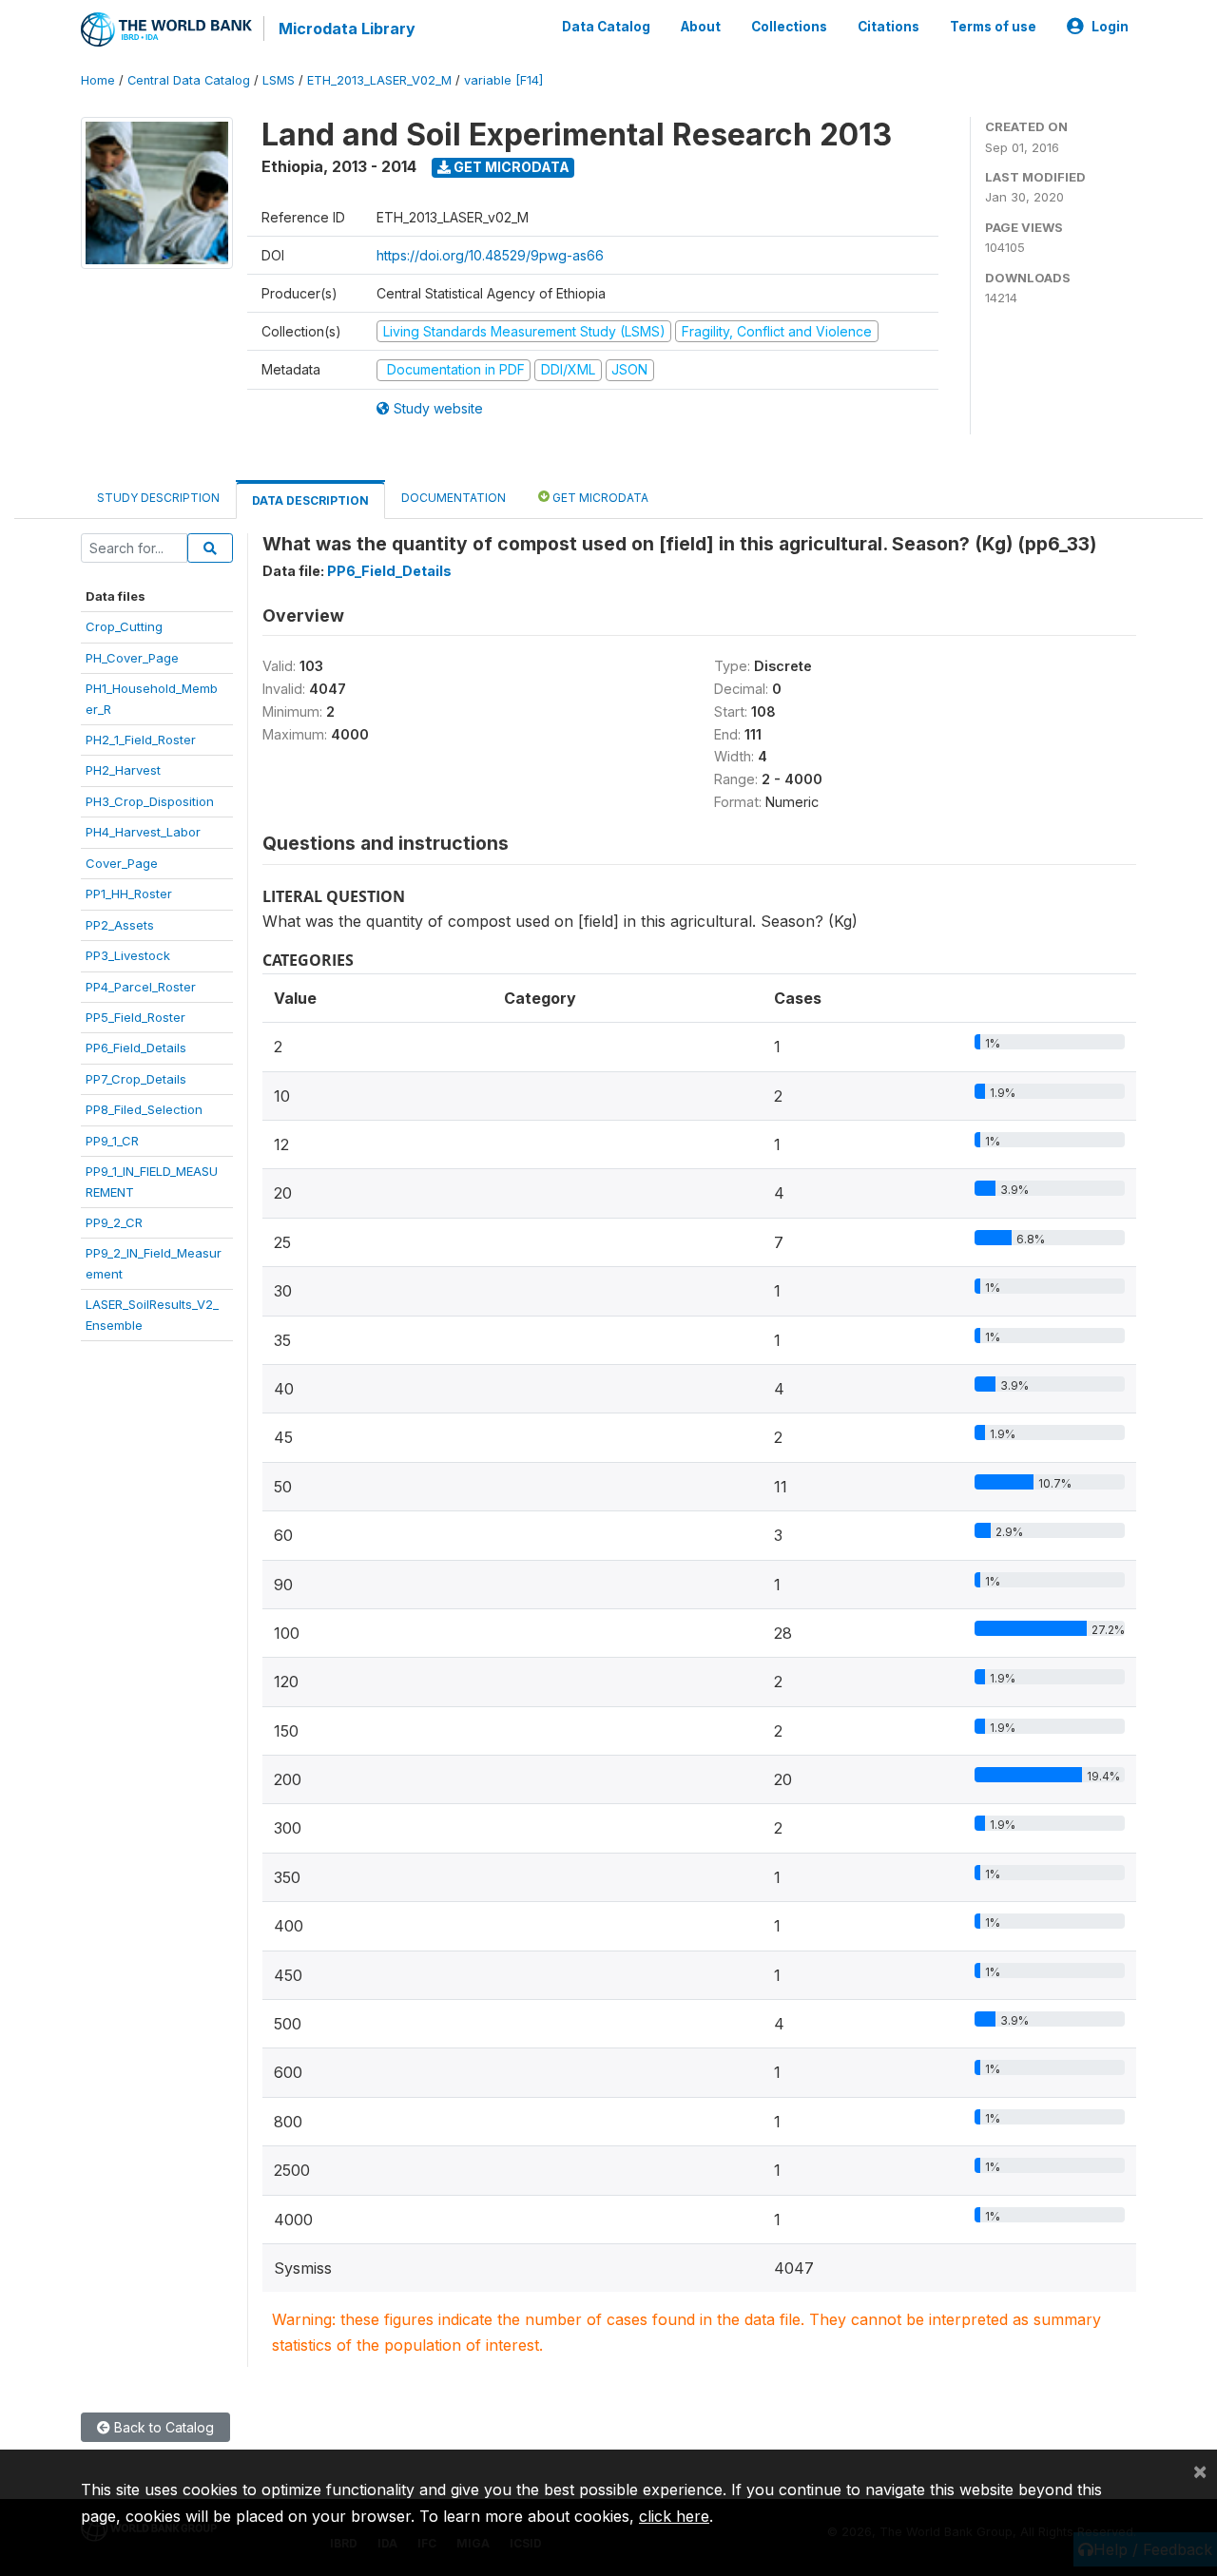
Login (1110, 27)
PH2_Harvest (123, 770)
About (701, 27)
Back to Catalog (162, 2427)
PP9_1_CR (112, 1141)
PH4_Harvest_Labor (143, 832)
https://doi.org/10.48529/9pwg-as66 (490, 255)
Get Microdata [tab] (599, 498)
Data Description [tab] (310, 500)
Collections (789, 27)
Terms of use (993, 27)
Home (98, 80)
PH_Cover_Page (132, 658)
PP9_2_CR (114, 1222)
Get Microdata (510, 167)
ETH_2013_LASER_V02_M (379, 80)
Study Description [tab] (158, 498)
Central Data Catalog (189, 80)
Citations (889, 27)
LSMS (279, 80)
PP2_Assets (120, 925)
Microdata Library (347, 29)
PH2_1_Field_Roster (141, 740)
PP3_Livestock (128, 955)
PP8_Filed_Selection (144, 1109)
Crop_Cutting (124, 626)
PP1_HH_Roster (129, 894)
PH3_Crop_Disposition (150, 801)
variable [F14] (503, 80)
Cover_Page (122, 863)
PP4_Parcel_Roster (141, 987)
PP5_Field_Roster (135, 1017)
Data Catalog (606, 27)
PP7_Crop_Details (136, 1079)
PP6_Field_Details (136, 1048)
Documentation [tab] (454, 498)
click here (674, 2516)
